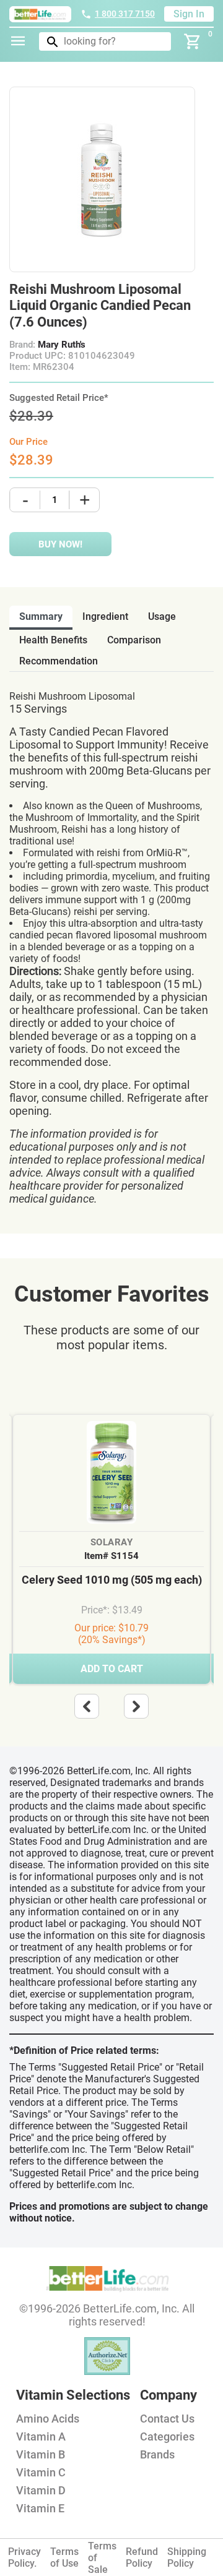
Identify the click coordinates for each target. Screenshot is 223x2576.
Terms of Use (64, 2557)
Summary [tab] (41, 616)
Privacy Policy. (24, 2557)
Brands (157, 2454)
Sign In (189, 14)
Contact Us (167, 2419)
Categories (167, 2436)
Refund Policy (142, 2557)
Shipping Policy (187, 2557)
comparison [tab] (134, 640)
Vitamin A (41, 2436)
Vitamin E (40, 2508)
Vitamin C (41, 2472)
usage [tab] (162, 616)
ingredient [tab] (105, 616)
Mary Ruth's (62, 345)
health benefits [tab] (53, 640)
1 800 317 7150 (125, 14)
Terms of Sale (102, 2558)
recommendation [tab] (59, 661)
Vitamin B (41, 2454)
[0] (193, 41)
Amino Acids (48, 2419)
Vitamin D (41, 2490)
